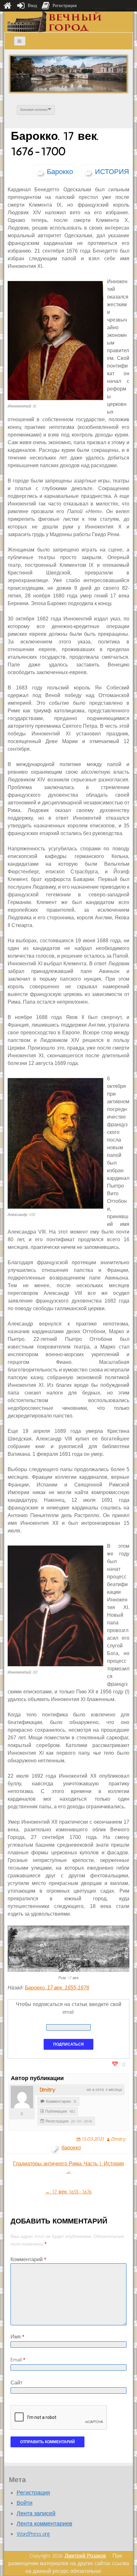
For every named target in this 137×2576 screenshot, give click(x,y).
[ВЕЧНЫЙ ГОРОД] (55, 22)
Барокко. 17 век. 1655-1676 (57, 1988)
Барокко (60, 172)
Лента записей (36, 2513)
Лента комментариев (44, 2524)
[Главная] (7, 6)
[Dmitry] (22, 2097)
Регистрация (33, 2493)
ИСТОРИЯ (112, 172)
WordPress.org (33, 2534)
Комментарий (28, 2259)
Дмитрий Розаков (85, 2556)
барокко (71, 2148)
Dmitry (47, 2090)
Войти (25, 2503)
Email (18, 2360)
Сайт (16, 2383)
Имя (17, 2337)
